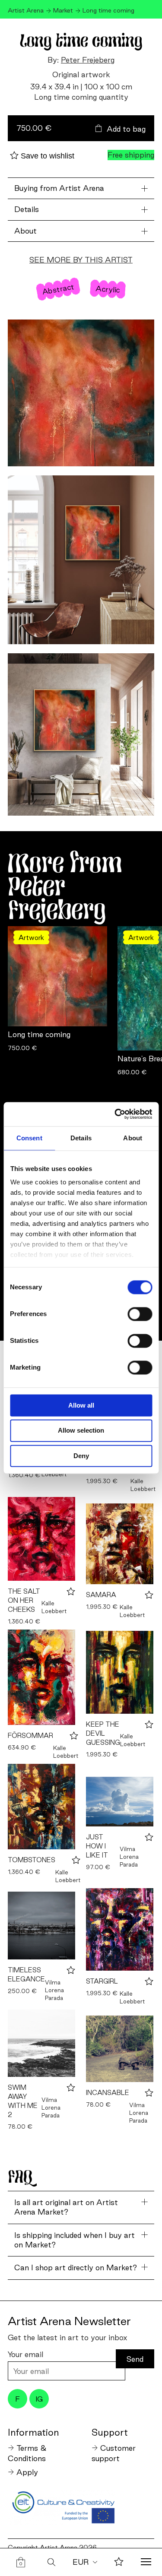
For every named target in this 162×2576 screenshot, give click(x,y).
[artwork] (41, 1539)
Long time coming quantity (81, 97)
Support (110, 2432)
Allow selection (81, 1431)
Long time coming (39, 1034)
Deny (81, 1456)
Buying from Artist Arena (59, 188)
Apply (27, 2472)
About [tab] (133, 1138)
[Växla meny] (146, 2563)
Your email (25, 2354)
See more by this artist (81, 260)
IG (39, 2399)
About (25, 231)
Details (27, 209)
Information (33, 2432)
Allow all (81, 1405)
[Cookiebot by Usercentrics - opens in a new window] (115, 1114)
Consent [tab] (29, 1138)
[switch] (140, 1314)
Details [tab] (81, 1138)
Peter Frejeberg (88, 60)
